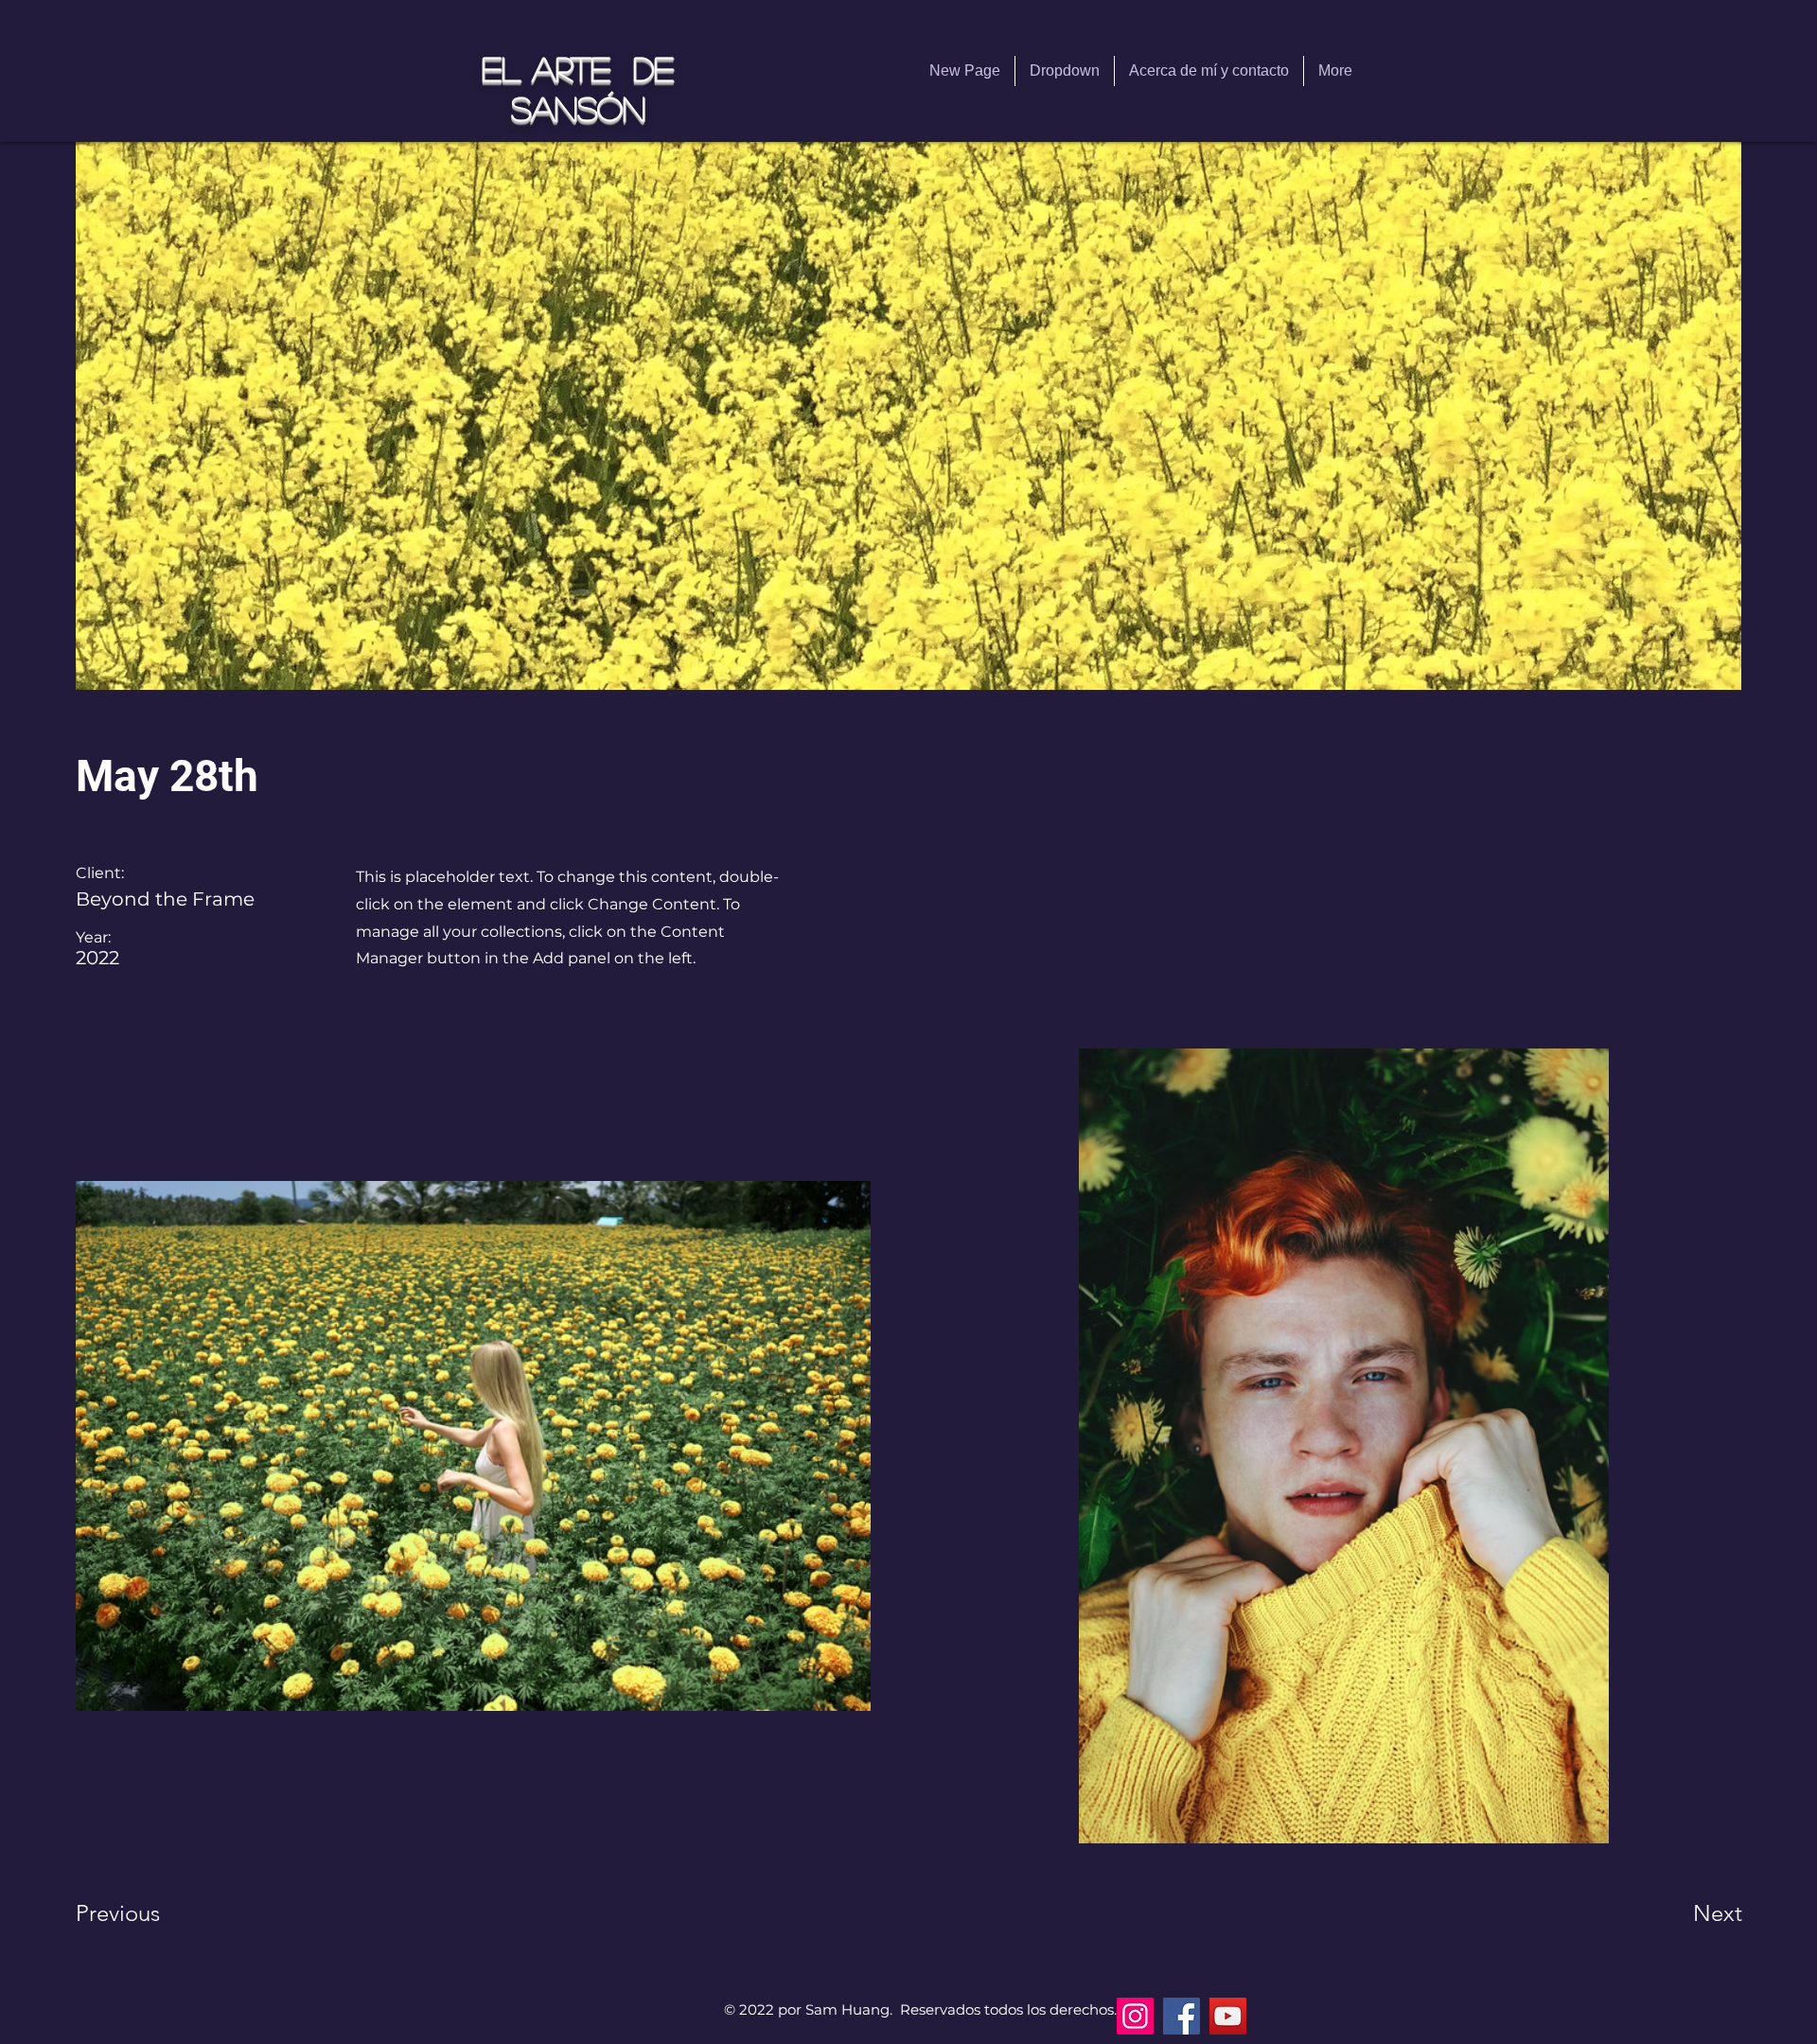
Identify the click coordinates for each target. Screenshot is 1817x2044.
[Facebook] (1182, 2016)
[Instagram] (1135, 2016)
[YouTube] (1228, 2016)
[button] (1065, 71)
